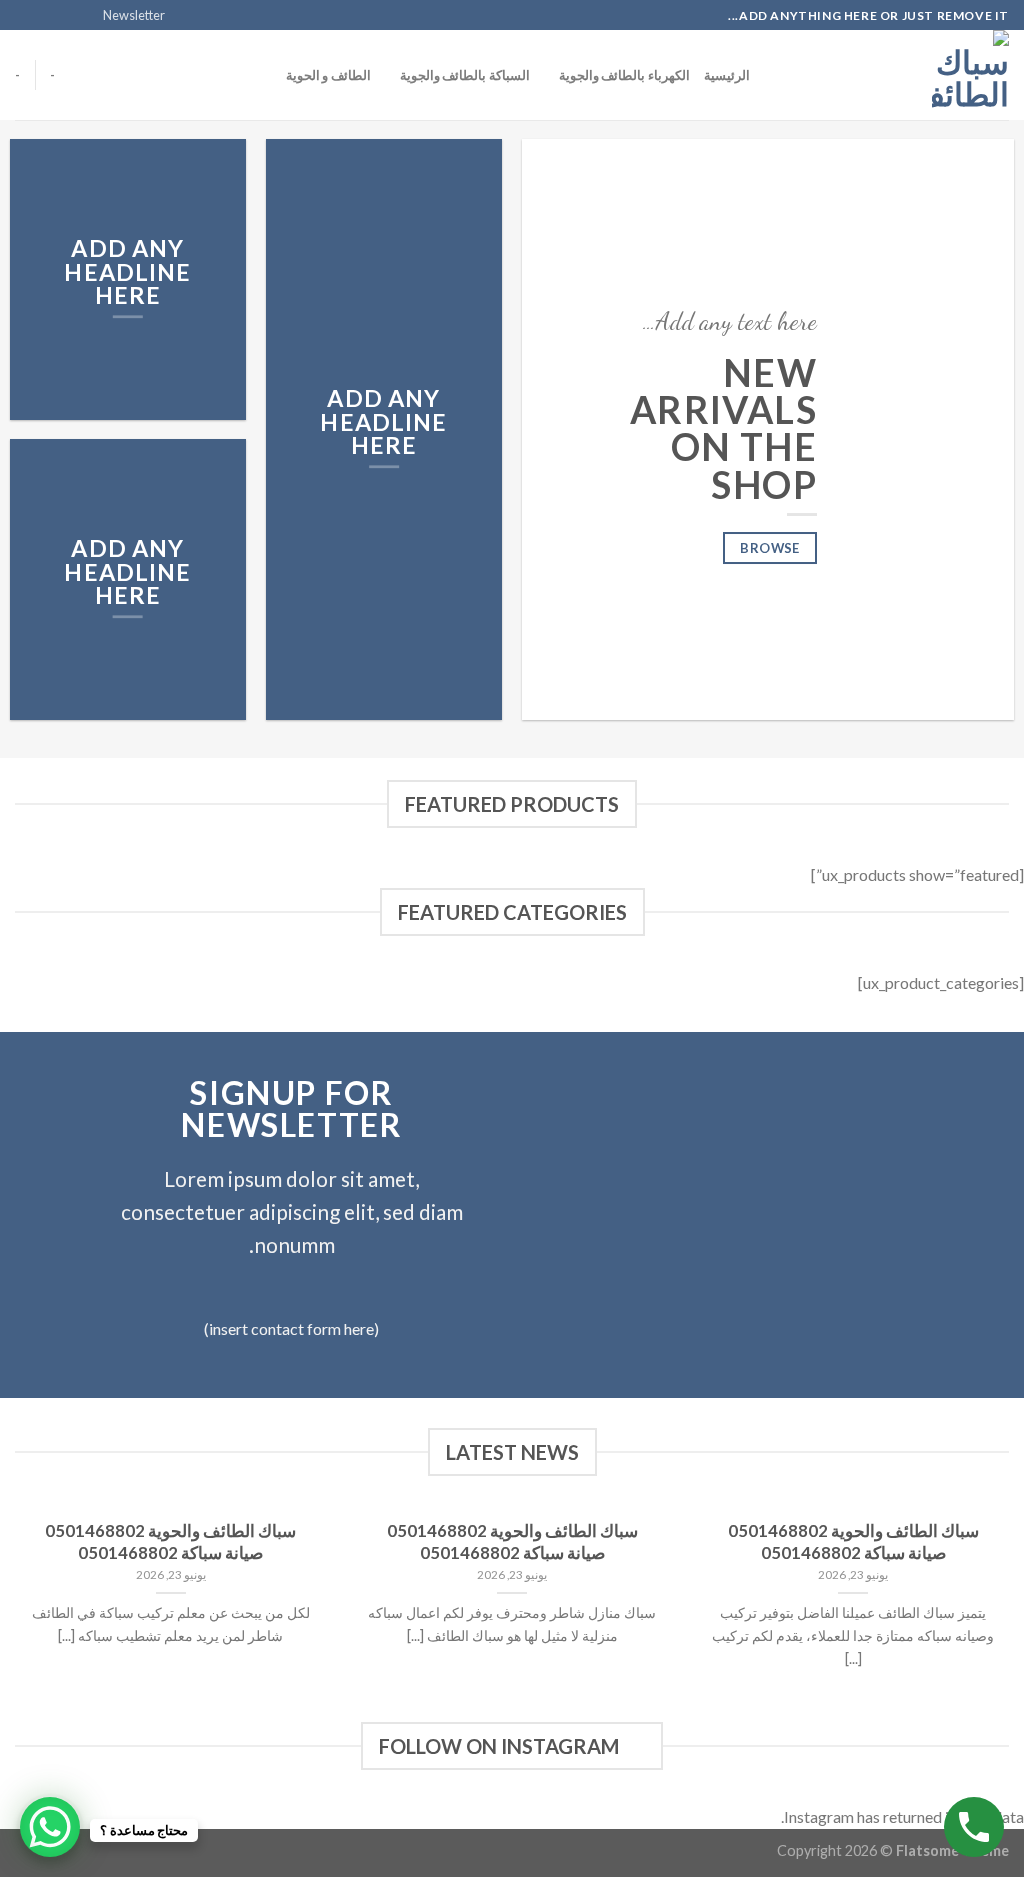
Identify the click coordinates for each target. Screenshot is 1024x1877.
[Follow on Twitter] (44, 16)
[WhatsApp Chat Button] (50, 1827)
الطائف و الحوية (328, 75)
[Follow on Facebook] (82, 16)
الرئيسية (727, 75)
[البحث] (771, 75)
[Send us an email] (25, 16)
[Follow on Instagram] (63, 16)
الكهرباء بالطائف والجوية (624, 75)
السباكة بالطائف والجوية (465, 75)
